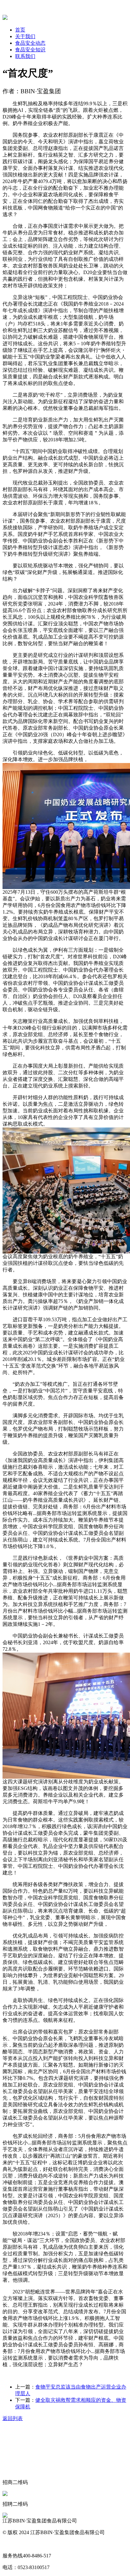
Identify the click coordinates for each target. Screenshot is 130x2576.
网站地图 (13, 2544)
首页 (20, 30)
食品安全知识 (30, 50)
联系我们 (25, 56)
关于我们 (25, 36)
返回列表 (13, 2418)
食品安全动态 (30, 43)
